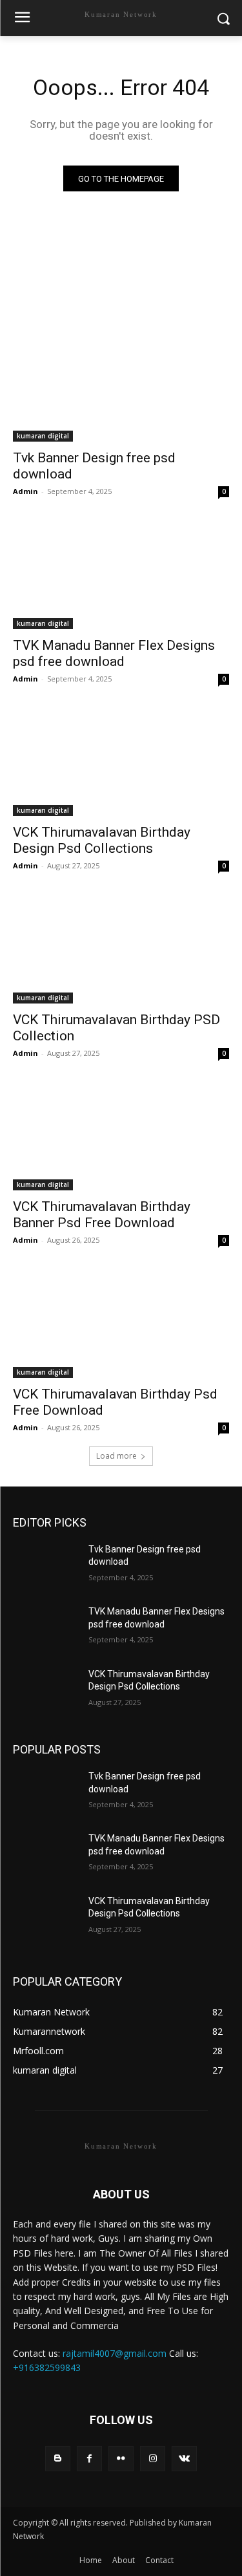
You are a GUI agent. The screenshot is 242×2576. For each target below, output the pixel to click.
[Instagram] (153, 2459)
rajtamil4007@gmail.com (115, 2353)
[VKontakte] (184, 2459)
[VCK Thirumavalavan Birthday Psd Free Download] (121, 1324)
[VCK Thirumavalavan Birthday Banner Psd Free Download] (121, 1137)
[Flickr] (121, 2459)
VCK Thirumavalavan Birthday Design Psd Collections (102, 840)
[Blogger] (58, 2459)
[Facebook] (89, 2459)
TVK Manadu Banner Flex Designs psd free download (114, 653)
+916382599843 (47, 2367)
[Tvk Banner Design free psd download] (121, 388)
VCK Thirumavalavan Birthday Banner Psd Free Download (102, 1215)
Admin (25, 491)
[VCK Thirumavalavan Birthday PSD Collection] (121, 949)
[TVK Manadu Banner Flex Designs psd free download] (121, 575)
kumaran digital (43, 436)
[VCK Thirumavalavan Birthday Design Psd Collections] (121, 762)
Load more (116, 1456)
